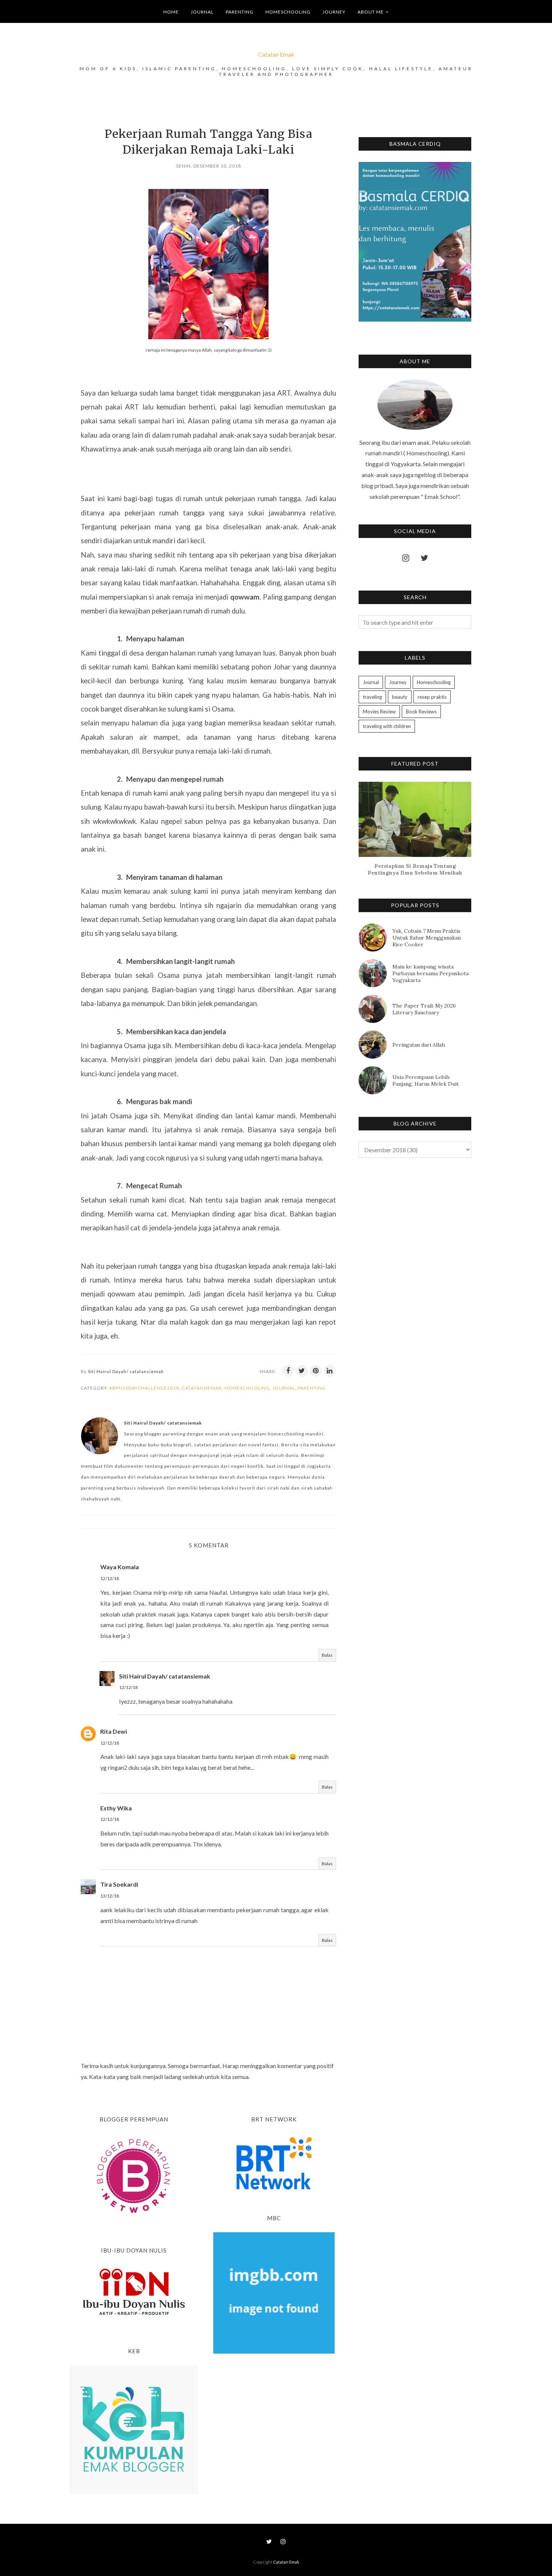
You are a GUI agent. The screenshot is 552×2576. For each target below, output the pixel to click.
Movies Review (379, 712)
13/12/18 (110, 1896)
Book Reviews (421, 712)
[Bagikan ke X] (302, 1371)
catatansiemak (202, 1388)
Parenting (312, 1388)
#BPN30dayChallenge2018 (144, 1388)
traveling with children (387, 726)
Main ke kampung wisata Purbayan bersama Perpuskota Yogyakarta (431, 973)
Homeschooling (247, 1388)
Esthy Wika (116, 1808)
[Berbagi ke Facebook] (288, 1371)
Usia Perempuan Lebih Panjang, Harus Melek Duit (426, 1080)
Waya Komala (120, 1567)
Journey (398, 682)
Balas (327, 1655)
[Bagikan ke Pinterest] (316, 1371)
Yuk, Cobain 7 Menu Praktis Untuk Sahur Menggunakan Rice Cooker (427, 938)
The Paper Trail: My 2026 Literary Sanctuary (424, 1009)
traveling (372, 697)
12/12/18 (110, 1578)
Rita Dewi (114, 1731)
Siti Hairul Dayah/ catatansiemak (165, 1676)
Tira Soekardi (119, 1884)
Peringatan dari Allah (419, 1045)
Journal (284, 1388)
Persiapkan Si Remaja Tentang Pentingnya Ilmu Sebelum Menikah (415, 869)
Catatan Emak (276, 54)
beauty (400, 697)
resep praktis (432, 697)
